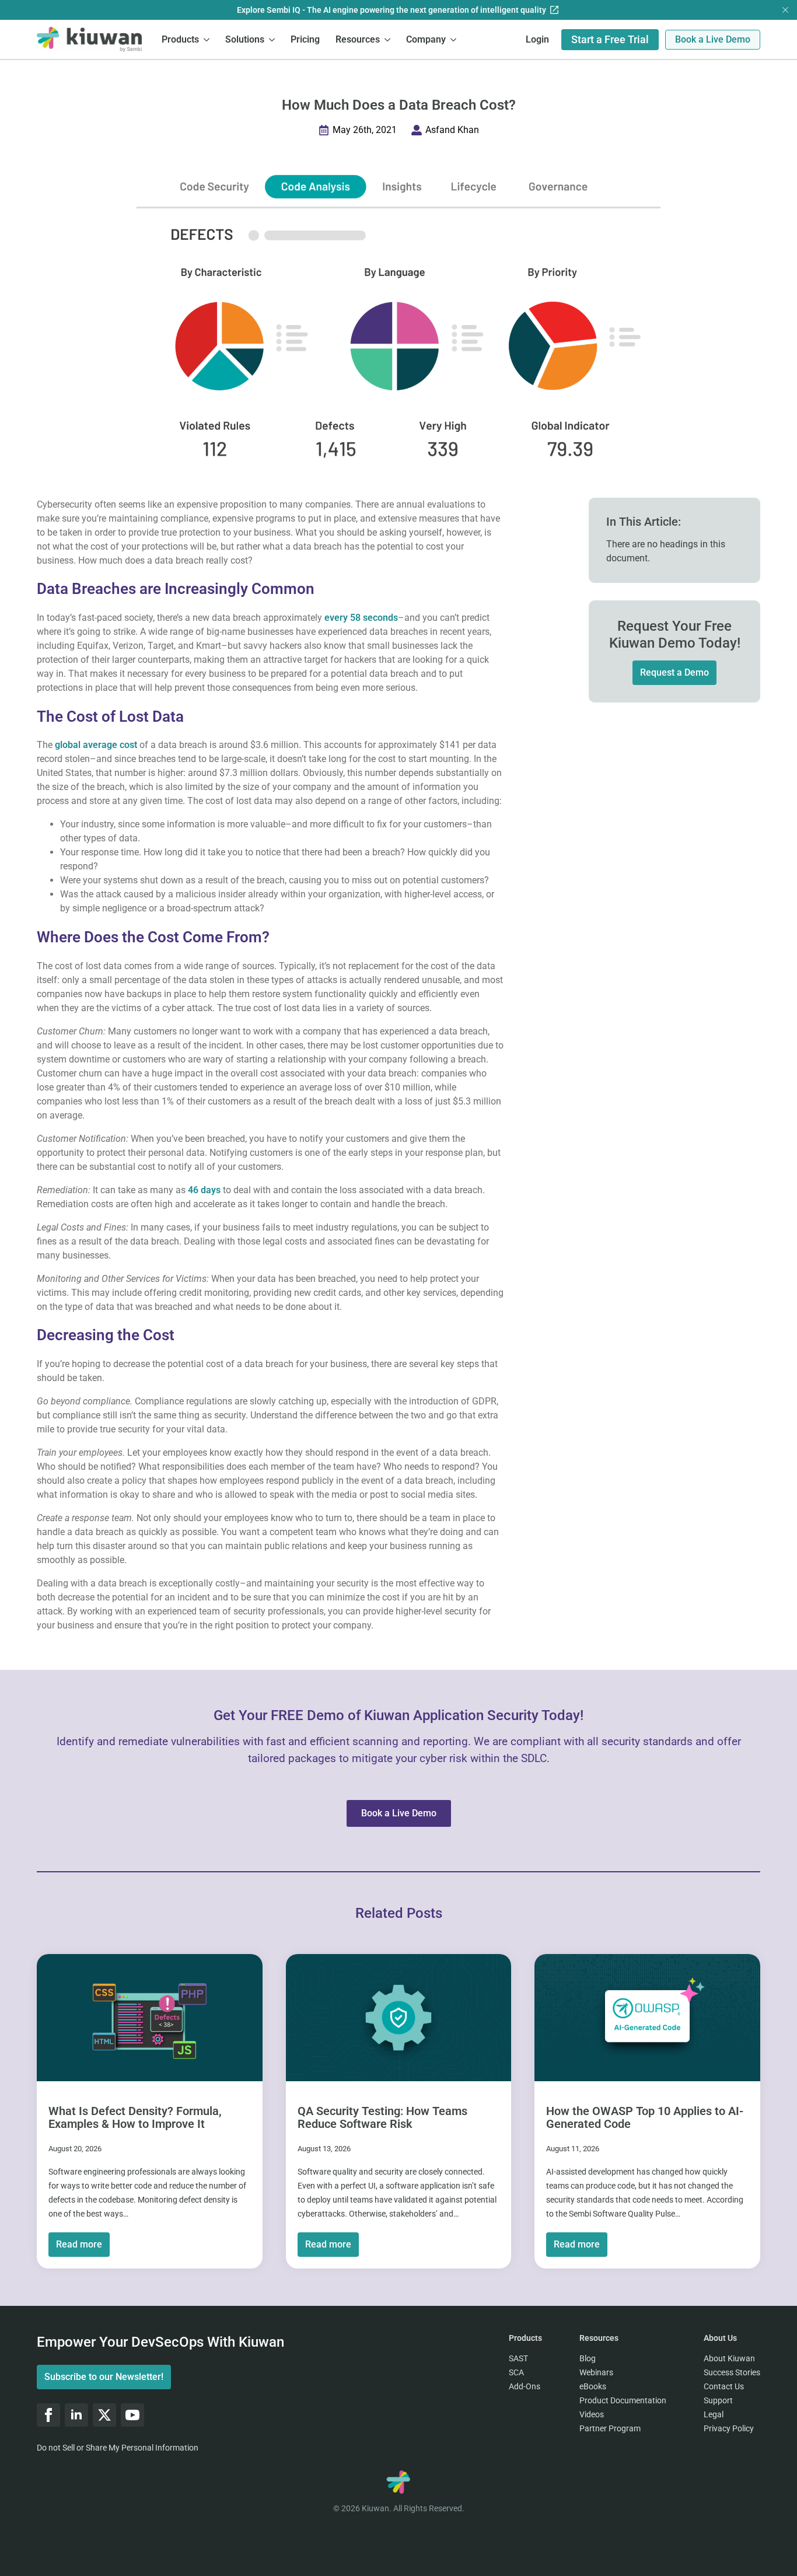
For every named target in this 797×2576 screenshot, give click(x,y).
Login (537, 39)
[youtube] (132, 2415)
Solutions (245, 39)
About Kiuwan (729, 2358)
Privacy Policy (729, 2428)
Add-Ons (525, 2386)
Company (426, 39)
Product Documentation (623, 2400)
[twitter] (104, 2415)
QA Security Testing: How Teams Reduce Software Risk (382, 2117)
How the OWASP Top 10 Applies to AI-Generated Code (645, 2117)
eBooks (593, 2386)
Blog (588, 2358)
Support (718, 2400)
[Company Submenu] (454, 39)
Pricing (305, 39)
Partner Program (610, 2428)
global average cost (96, 745)
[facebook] (48, 2415)
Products (180, 39)
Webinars (596, 2372)
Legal (714, 2414)
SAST (518, 2358)
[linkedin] (76, 2415)
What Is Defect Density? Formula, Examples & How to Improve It (135, 2117)
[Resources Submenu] (388, 39)
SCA (516, 2372)
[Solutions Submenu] (272, 39)
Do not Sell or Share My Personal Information (118, 2448)
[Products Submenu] (207, 39)
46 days (203, 1190)
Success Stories (732, 2372)
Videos (592, 2414)
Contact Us (724, 2386)
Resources (358, 39)
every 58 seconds (361, 618)
